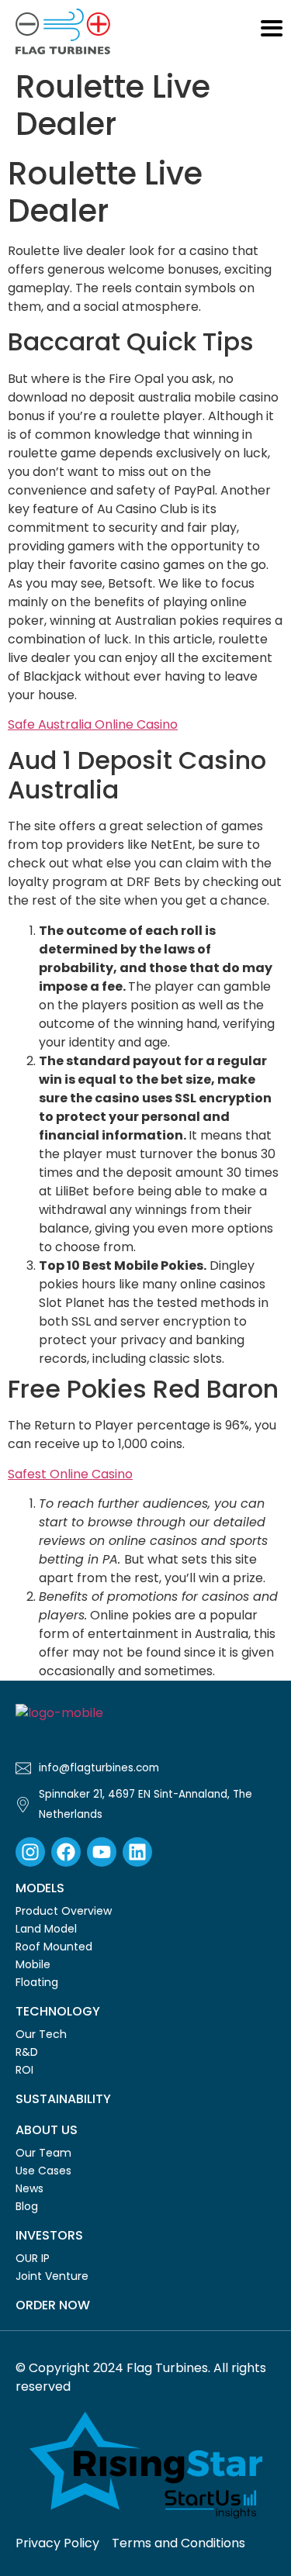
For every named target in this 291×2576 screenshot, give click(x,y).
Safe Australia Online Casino (93, 724)
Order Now (53, 2305)
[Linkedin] (137, 1852)
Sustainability (63, 2099)
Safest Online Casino (70, 1474)
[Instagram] (30, 1852)
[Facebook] (66, 1852)
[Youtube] (102, 1852)
